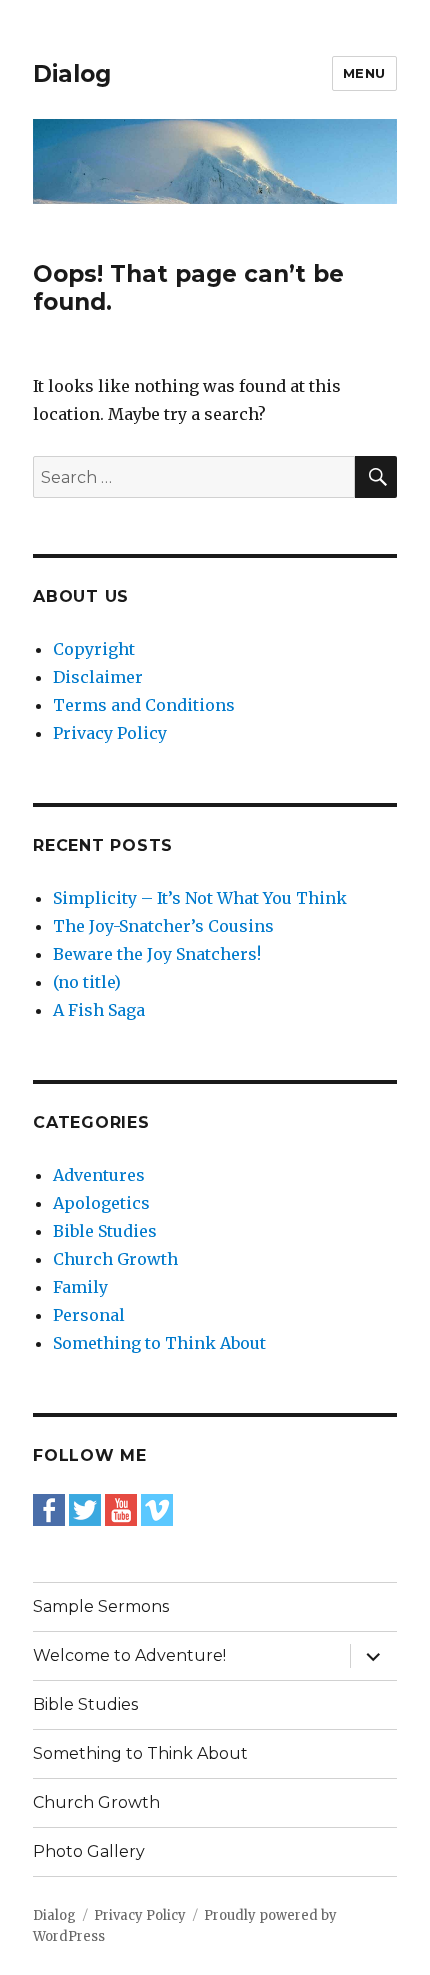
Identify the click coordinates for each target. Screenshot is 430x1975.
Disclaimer (98, 677)
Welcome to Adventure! (129, 1655)
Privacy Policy (110, 733)
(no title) (87, 982)
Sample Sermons (101, 1606)
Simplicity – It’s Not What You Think (200, 898)
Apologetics (101, 1203)
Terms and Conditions (144, 705)
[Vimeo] (157, 1508)
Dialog (72, 74)
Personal (89, 1315)
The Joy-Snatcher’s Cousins (163, 926)
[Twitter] (85, 1508)
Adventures (99, 1175)
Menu (364, 73)
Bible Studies (105, 1231)
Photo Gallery (89, 1851)
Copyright (94, 649)
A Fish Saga (99, 1010)
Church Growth (115, 1259)
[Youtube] (121, 1508)
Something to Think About (159, 1343)
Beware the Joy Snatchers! (157, 954)
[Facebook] (49, 1508)
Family (80, 1287)
